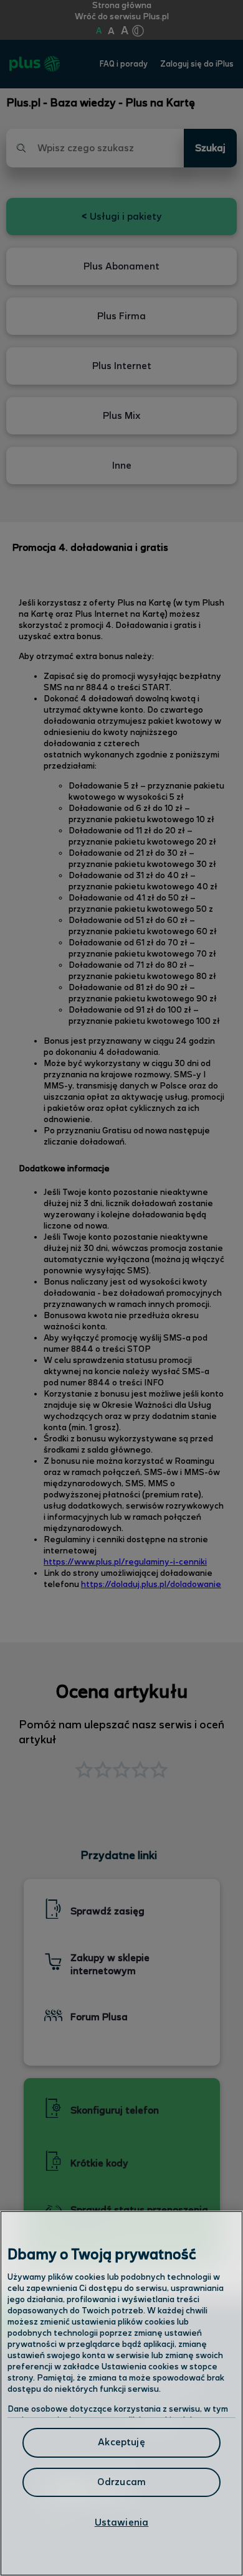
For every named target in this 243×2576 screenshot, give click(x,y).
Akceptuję (121, 2443)
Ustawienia (122, 2523)
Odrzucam (121, 2482)
